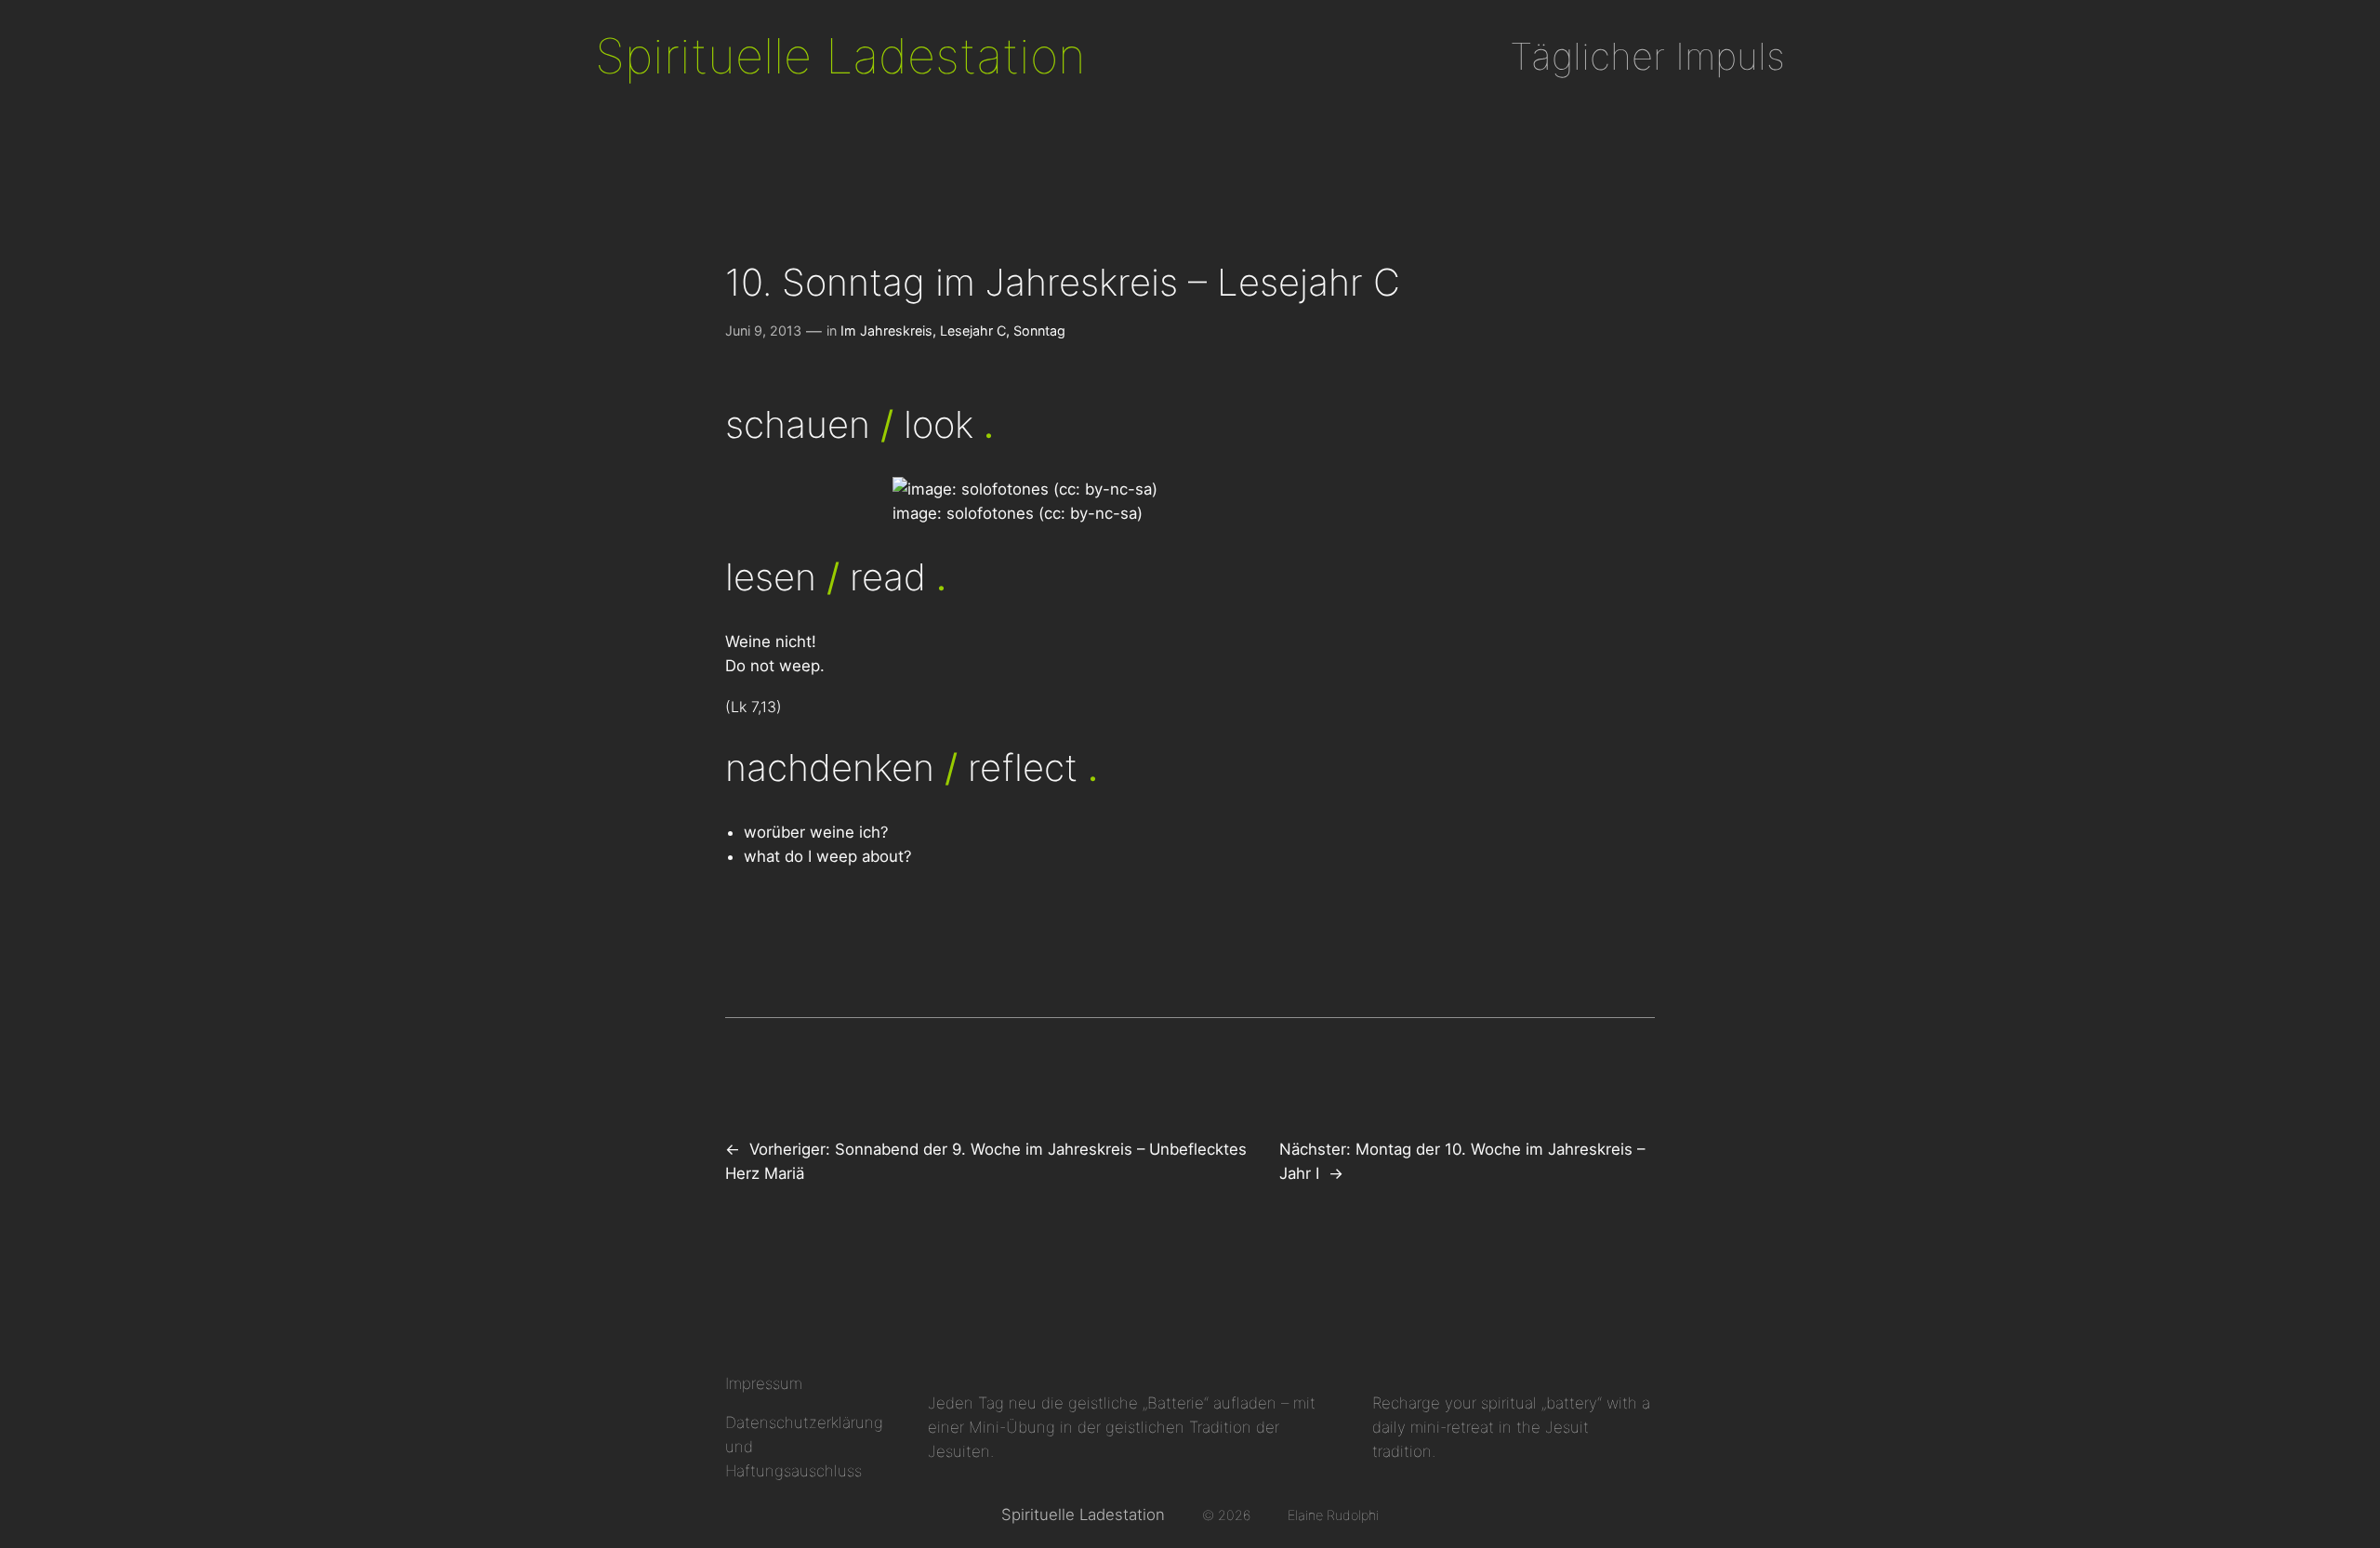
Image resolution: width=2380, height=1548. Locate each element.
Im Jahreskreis (886, 331)
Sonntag (1039, 331)
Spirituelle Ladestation (840, 56)
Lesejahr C (973, 331)
